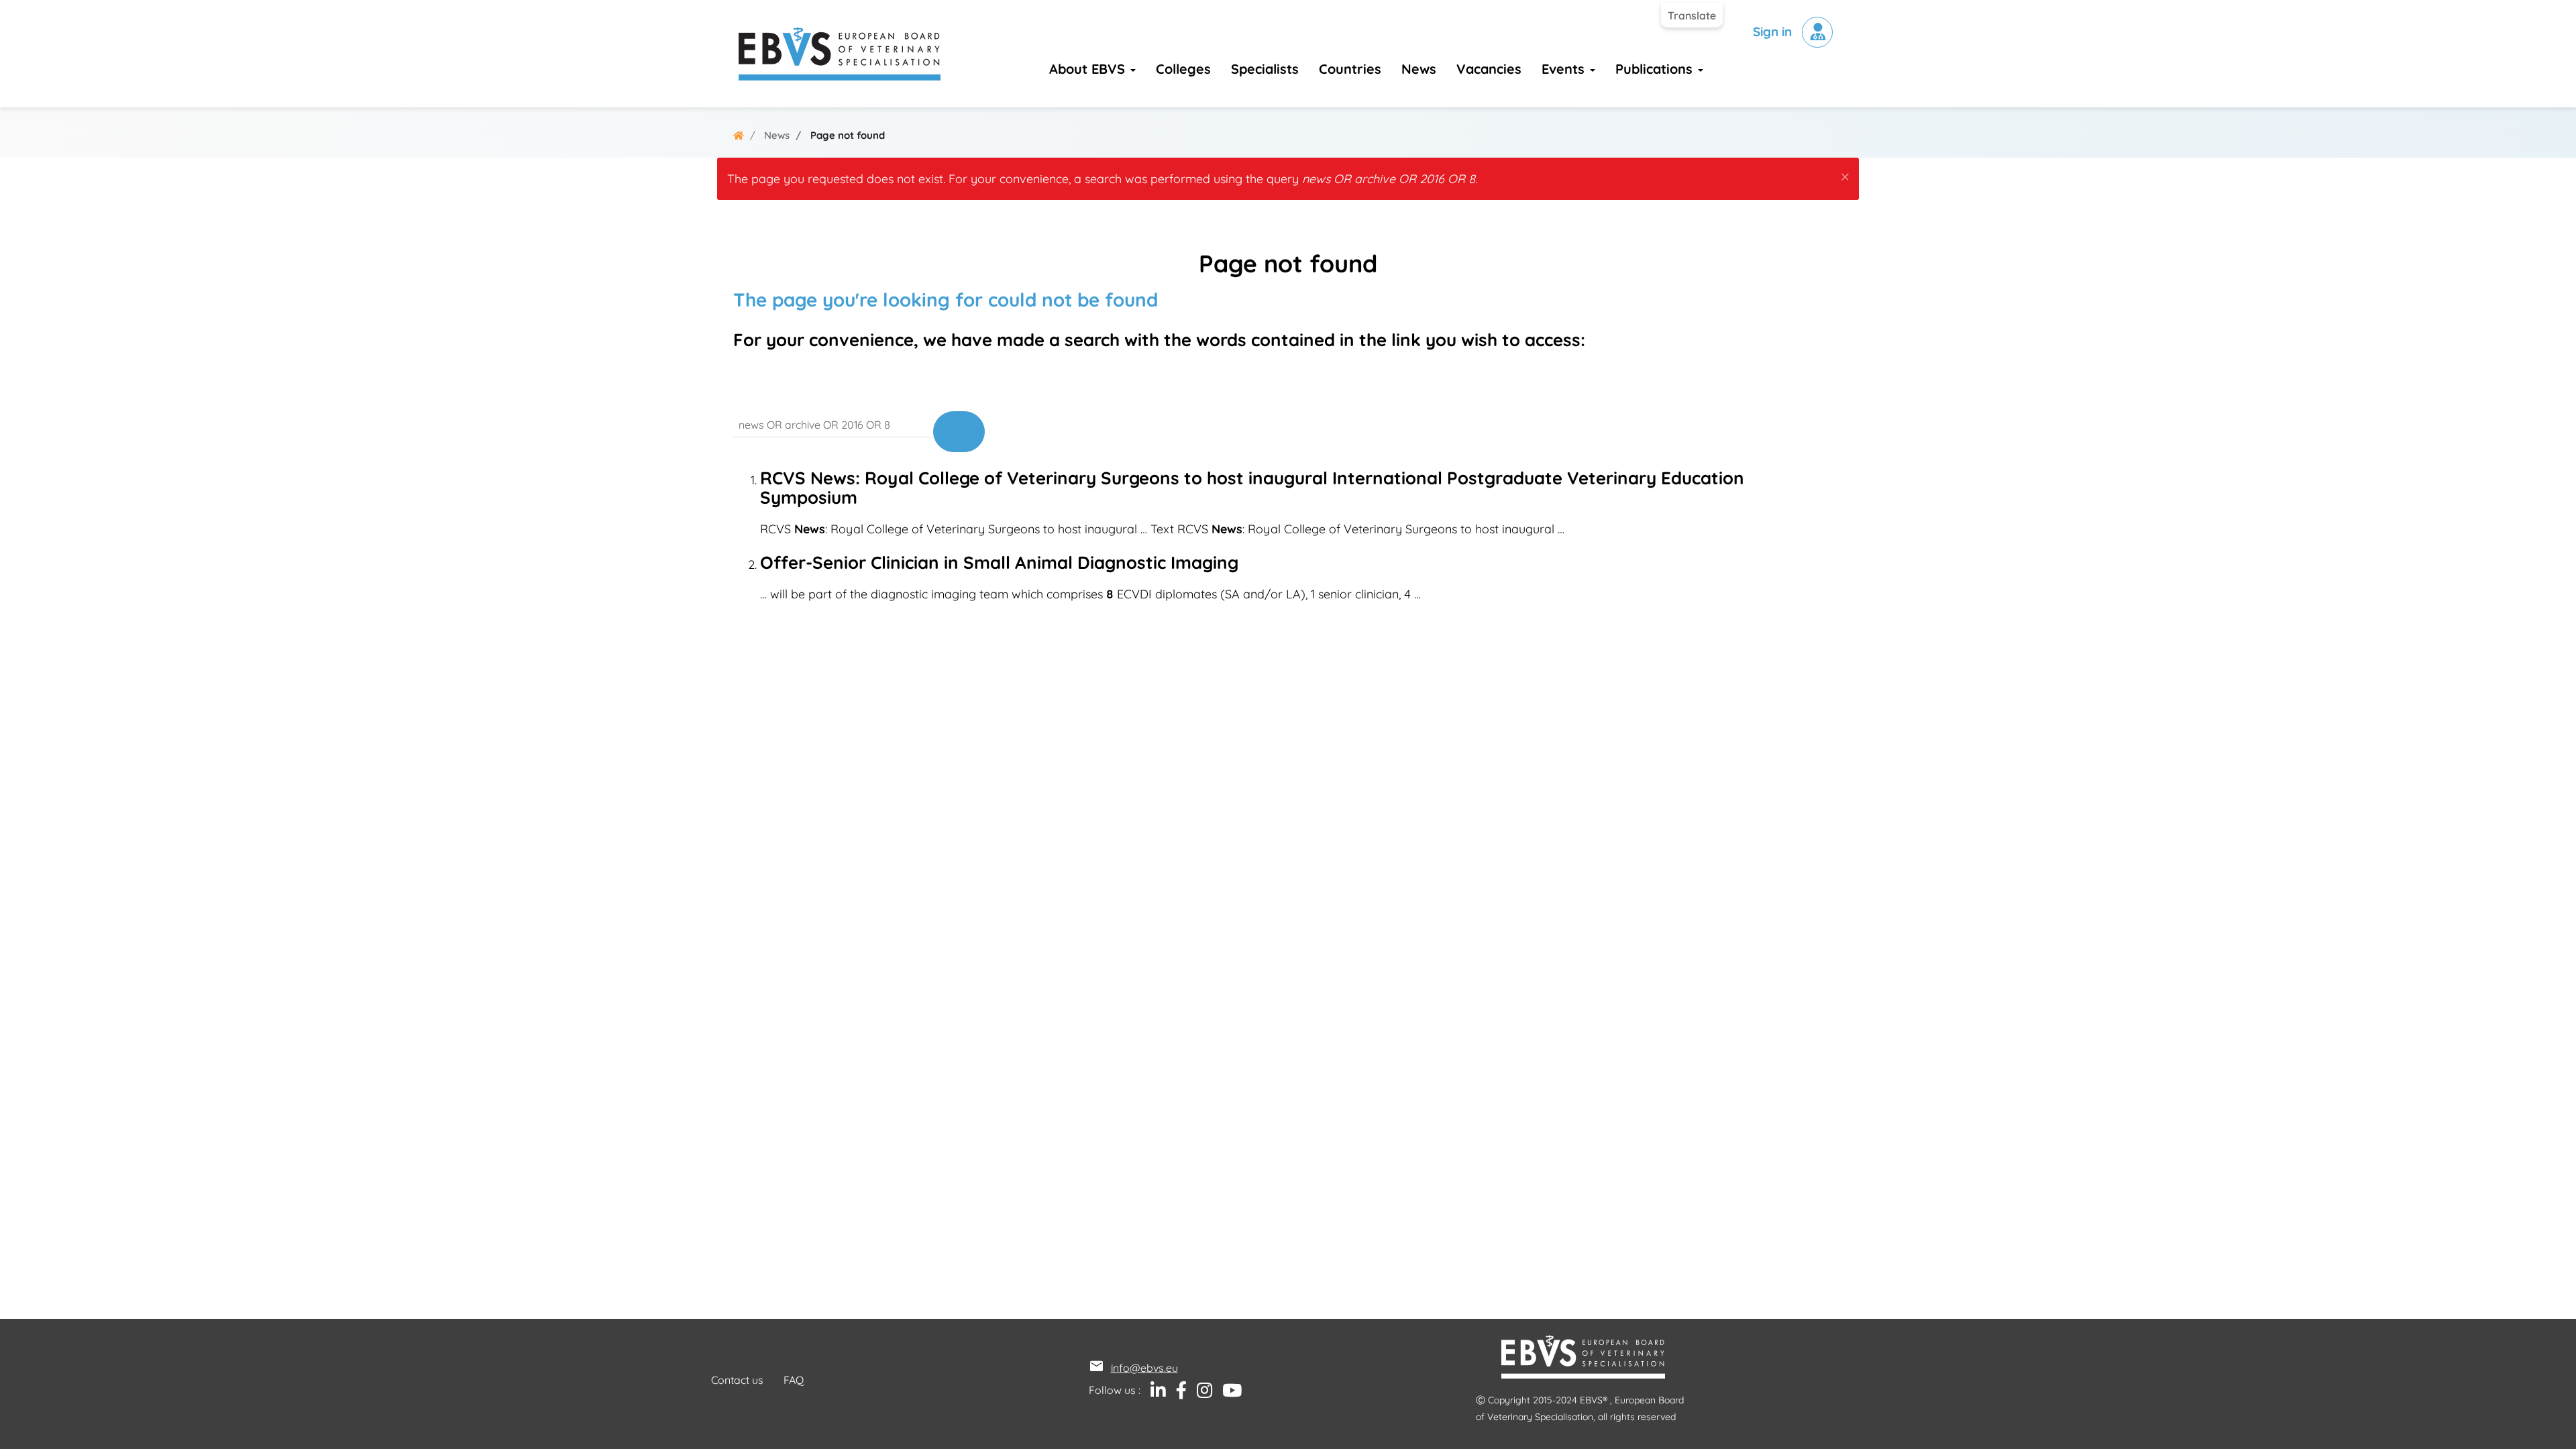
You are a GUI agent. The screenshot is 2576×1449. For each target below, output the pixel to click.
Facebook (1176, 1391)
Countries (1350, 69)
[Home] (840, 54)
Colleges (1183, 69)
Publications (1656, 69)
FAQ (794, 1380)
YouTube (1227, 1391)
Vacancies (1489, 69)
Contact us (737, 1380)
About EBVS (1089, 69)
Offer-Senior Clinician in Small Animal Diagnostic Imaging (999, 562)
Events (1565, 69)
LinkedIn (1153, 1391)
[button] (1845, 174)
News (1419, 69)
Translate (1692, 15)
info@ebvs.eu (1144, 1368)
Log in (1817, 32)
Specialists (1265, 69)
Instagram (1199, 1391)
